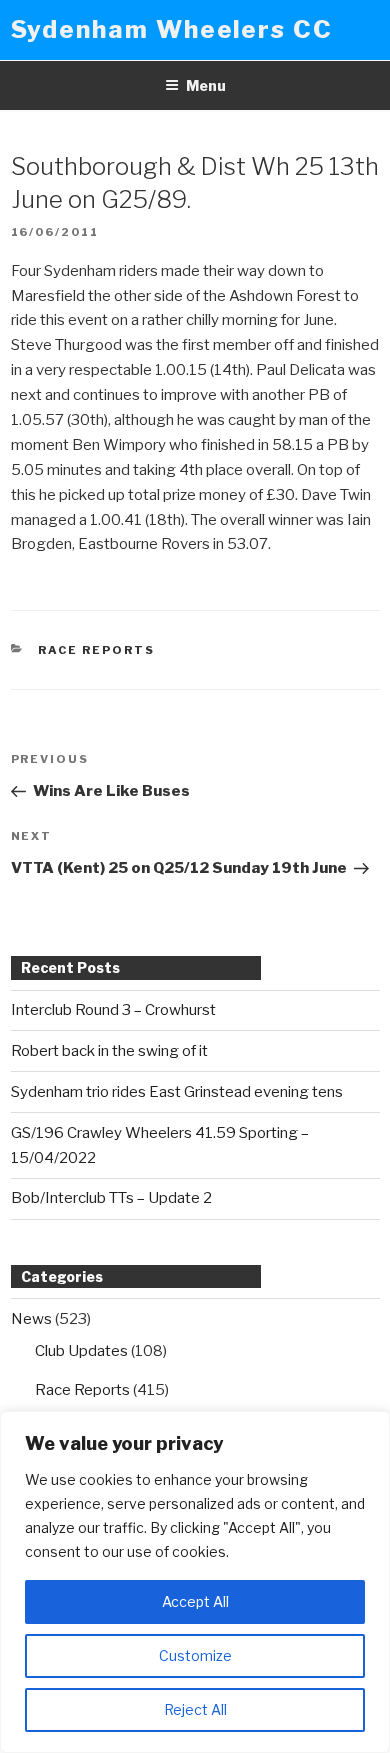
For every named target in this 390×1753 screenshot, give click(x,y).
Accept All (195, 1601)
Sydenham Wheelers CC (172, 29)
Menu (206, 85)
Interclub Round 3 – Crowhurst (113, 1010)
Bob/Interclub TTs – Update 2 (111, 1198)
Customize (195, 1655)
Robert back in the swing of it (109, 1051)
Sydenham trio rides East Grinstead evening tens (177, 1092)
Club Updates (81, 1351)
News (31, 1319)
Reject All (195, 1709)
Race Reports (96, 650)
